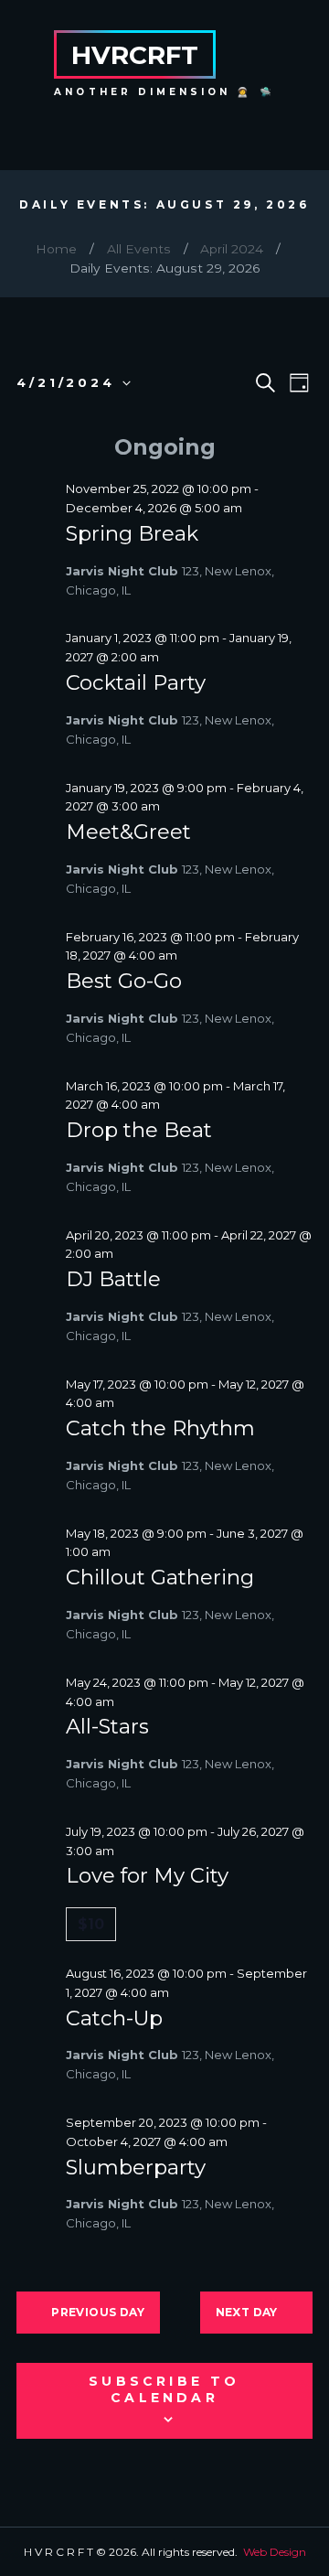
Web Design (275, 2552)
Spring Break (132, 533)
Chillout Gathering (160, 1577)
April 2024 (232, 249)
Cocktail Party (136, 682)
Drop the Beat (139, 1130)
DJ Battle (113, 1279)
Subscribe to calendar (164, 2389)
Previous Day (98, 2312)
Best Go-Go (124, 981)
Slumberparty (136, 2167)
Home (56, 249)
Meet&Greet (128, 832)
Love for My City (147, 1875)
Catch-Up (114, 2018)
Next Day (247, 2312)
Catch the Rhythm (160, 1428)
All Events (139, 249)
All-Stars (107, 1726)
